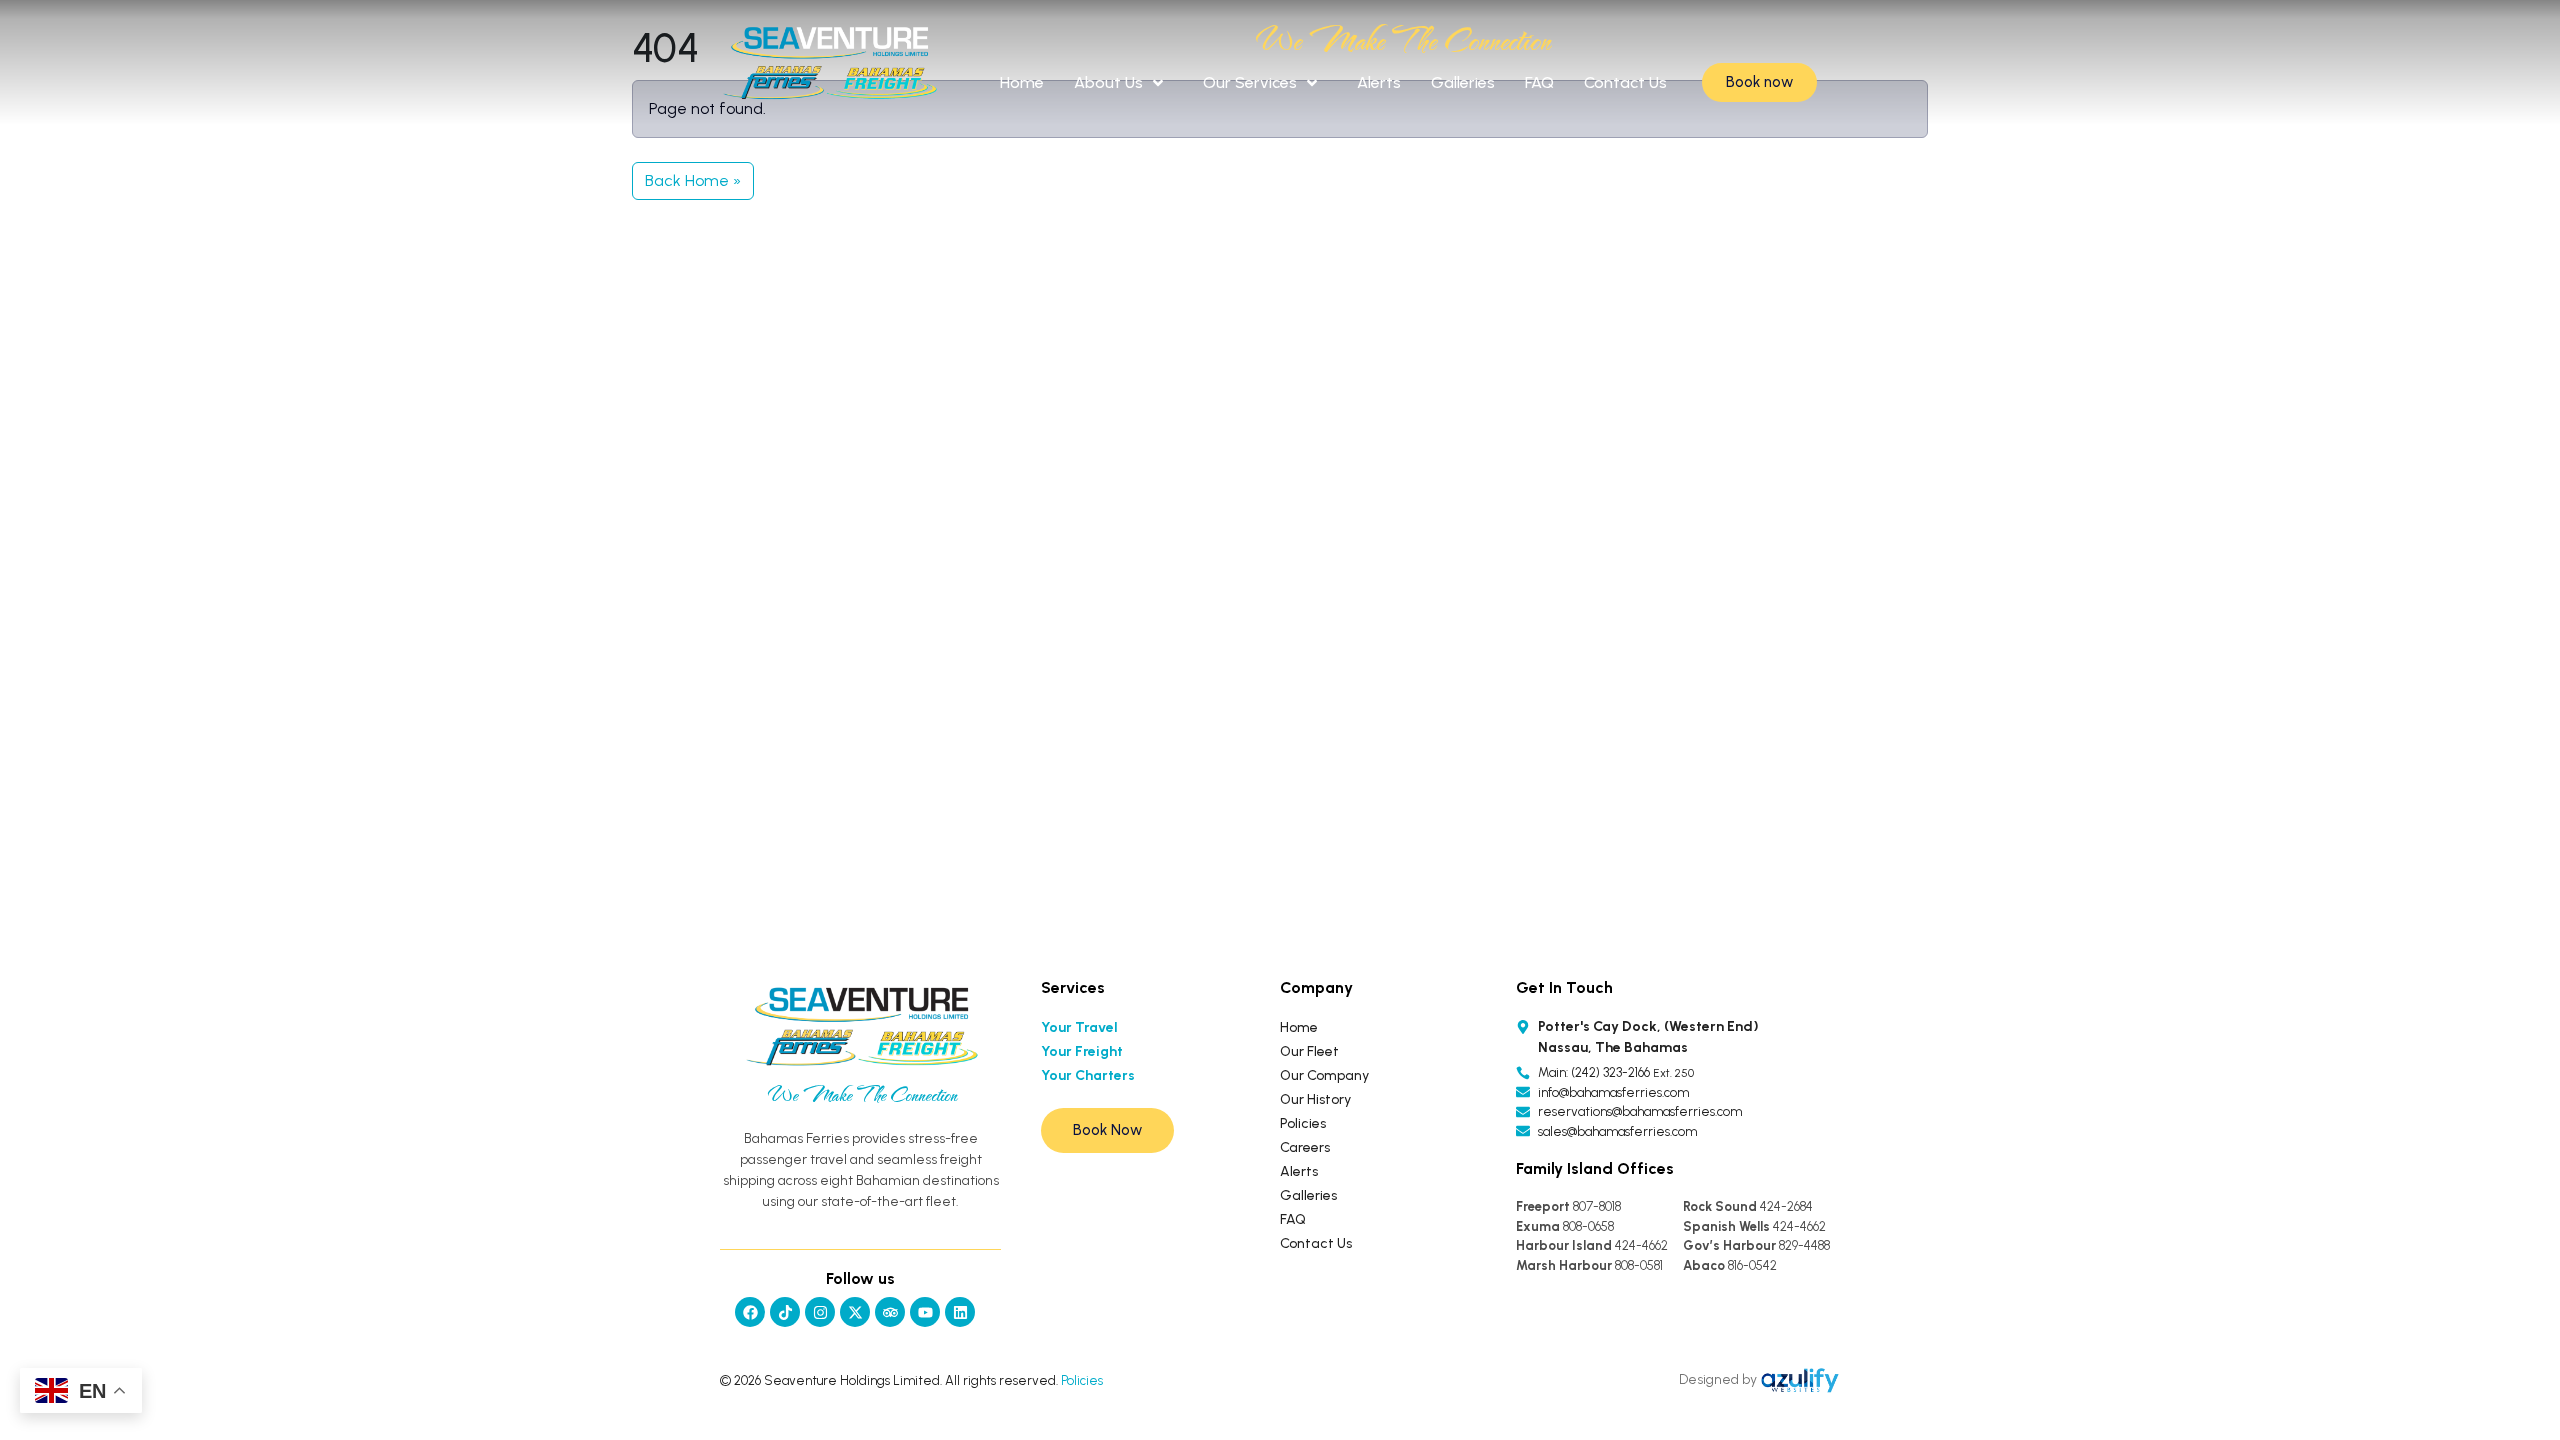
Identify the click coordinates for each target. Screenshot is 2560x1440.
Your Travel (1079, 1027)
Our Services (1250, 82)
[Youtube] (925, 1312)
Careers (1305, 1147)
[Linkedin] (960, 1312)
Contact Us (1625, 82)
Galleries (1463, 82)
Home (1022, 82)
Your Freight (1082, 1051)
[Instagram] (820, 1312)
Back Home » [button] (693, 180)
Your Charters (1088, 1075)
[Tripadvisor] (890, 1312)
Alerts (1379, 82)
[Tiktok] (785, 1312)
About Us (1108, 82)
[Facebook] (750, 1312)
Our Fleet (1309, 1051)
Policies (1303, 1123)
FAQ (1539, 82)
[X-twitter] (855, 1312)
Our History (1315, 1099)
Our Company (1324, 1075)
